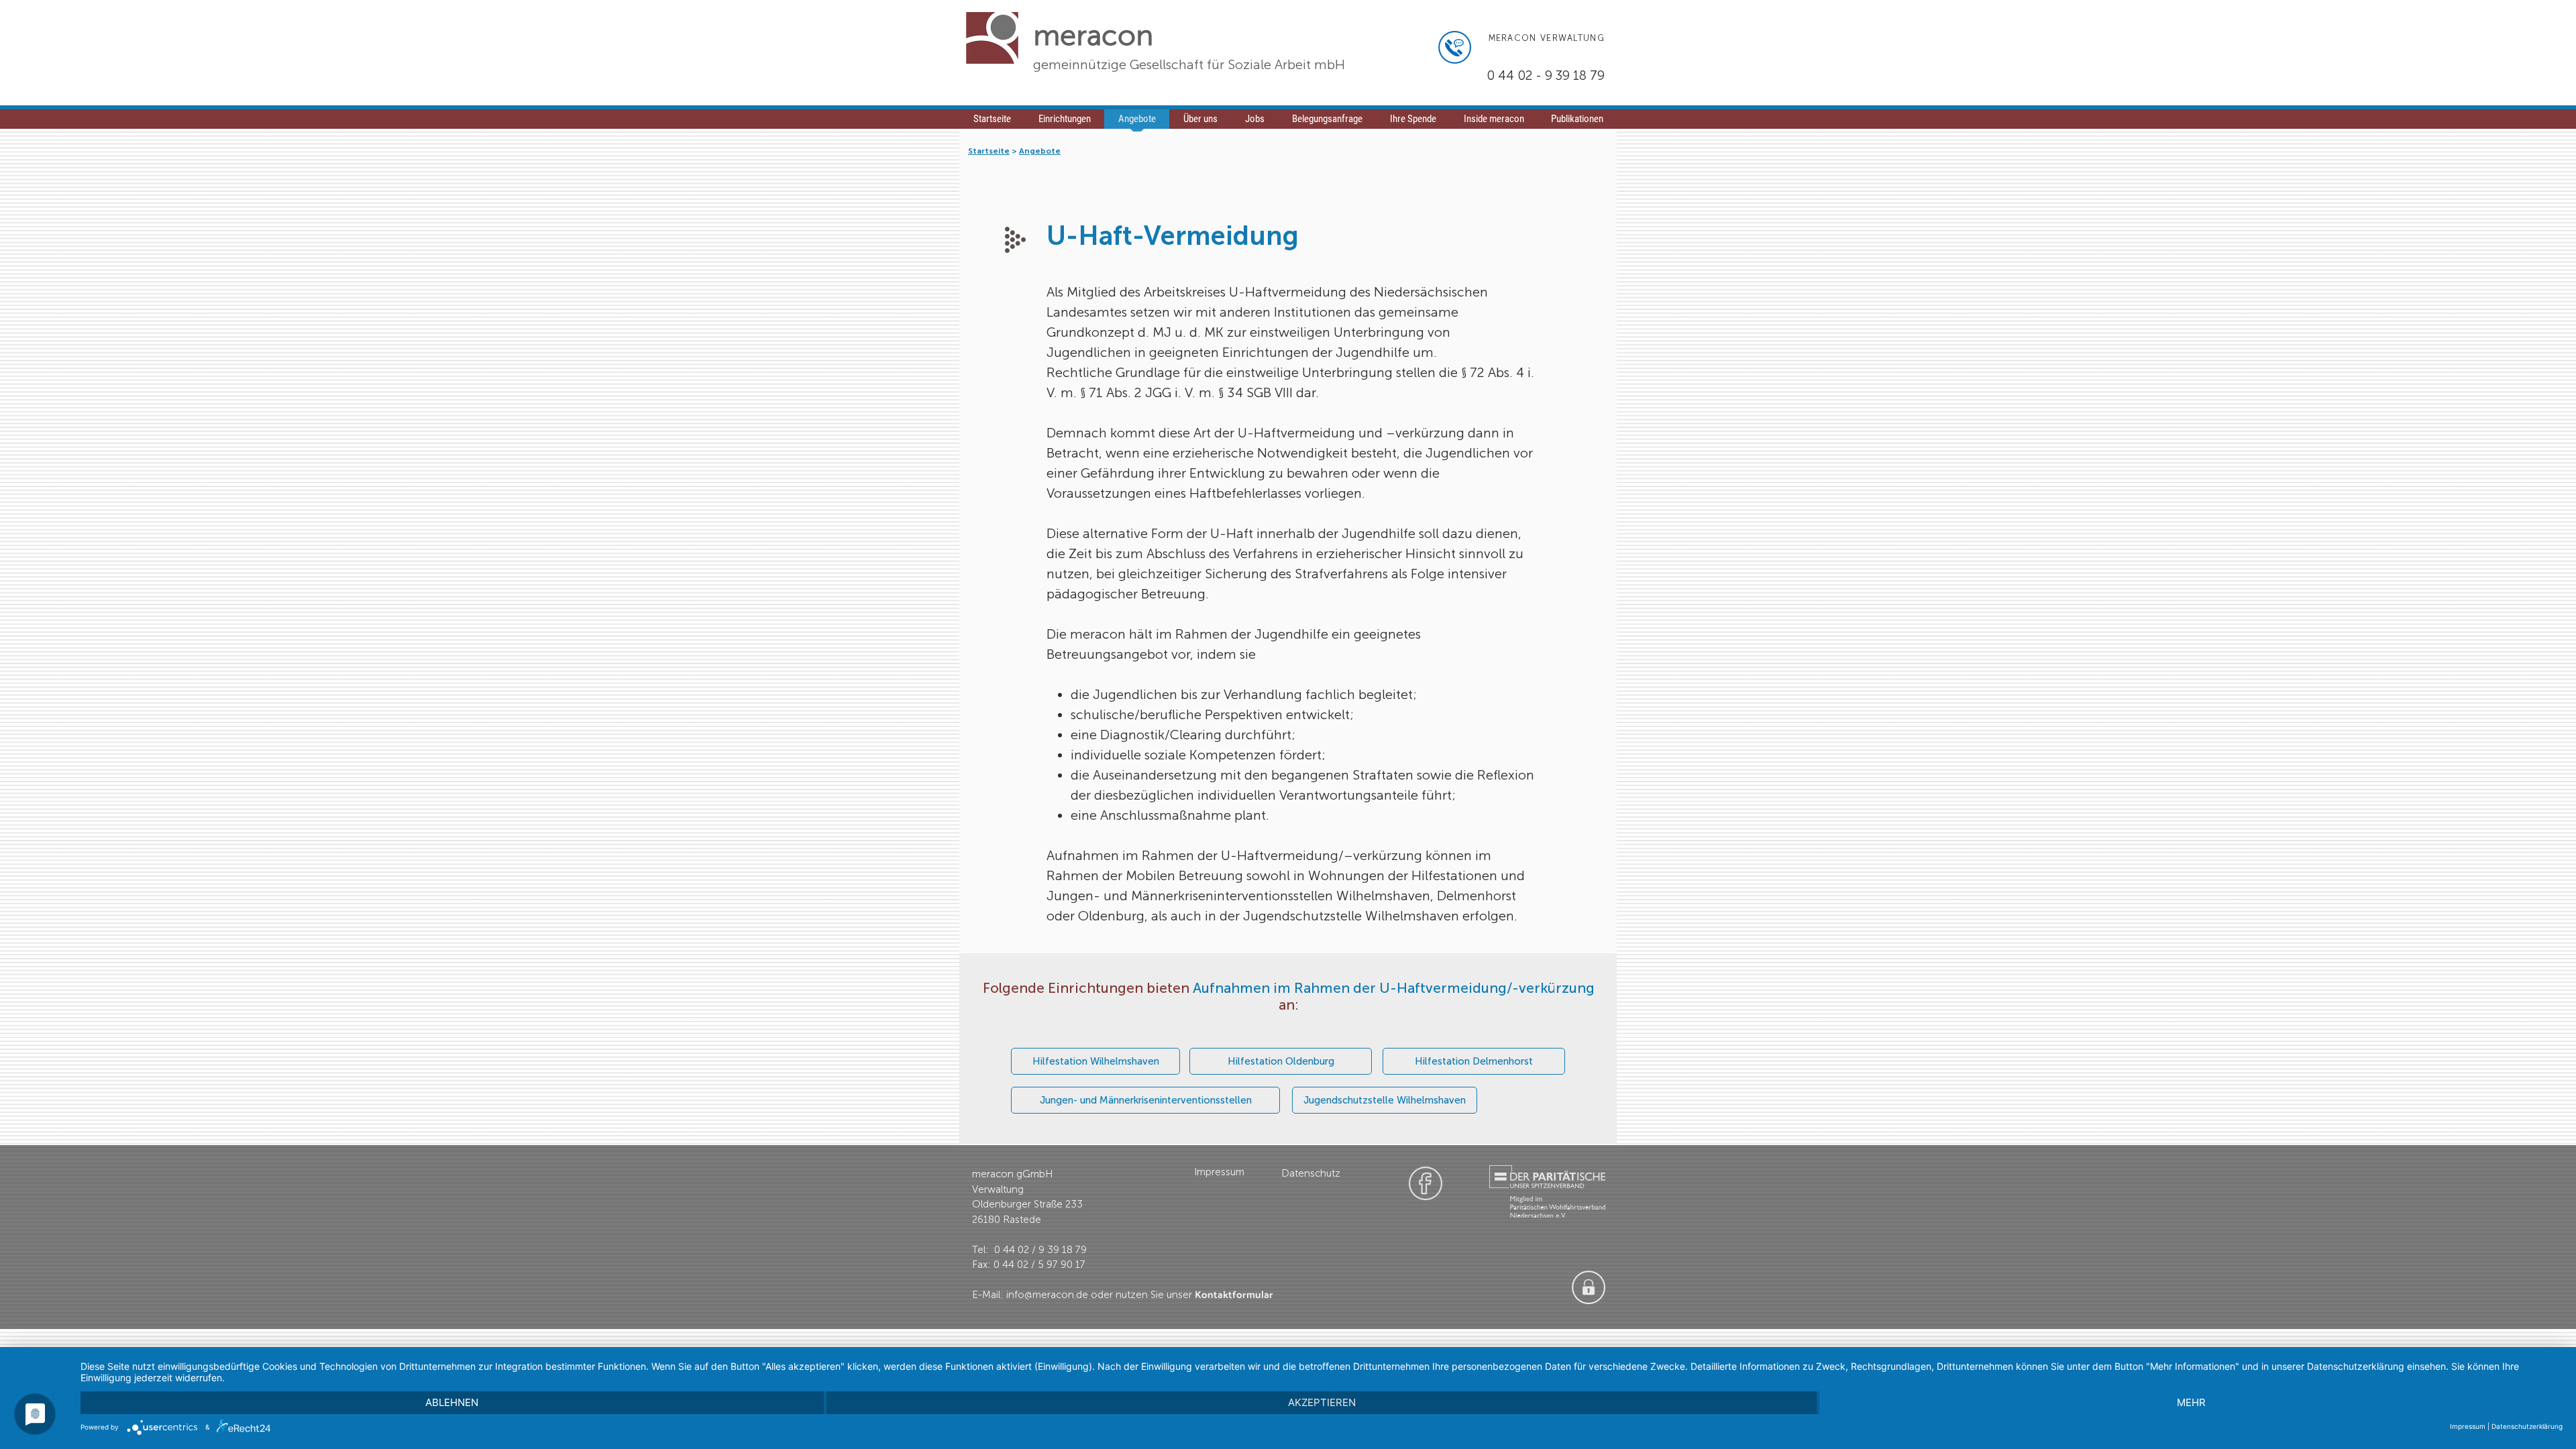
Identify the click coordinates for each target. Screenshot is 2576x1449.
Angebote (1040, 151)
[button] (1254, 123)
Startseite (989, 151)
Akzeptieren (1322, 1402)
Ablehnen (452, 1402)
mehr (2191, 1402)
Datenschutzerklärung (2527, 1426)
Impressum (2468, 1426)
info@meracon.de (1047, 1295)
